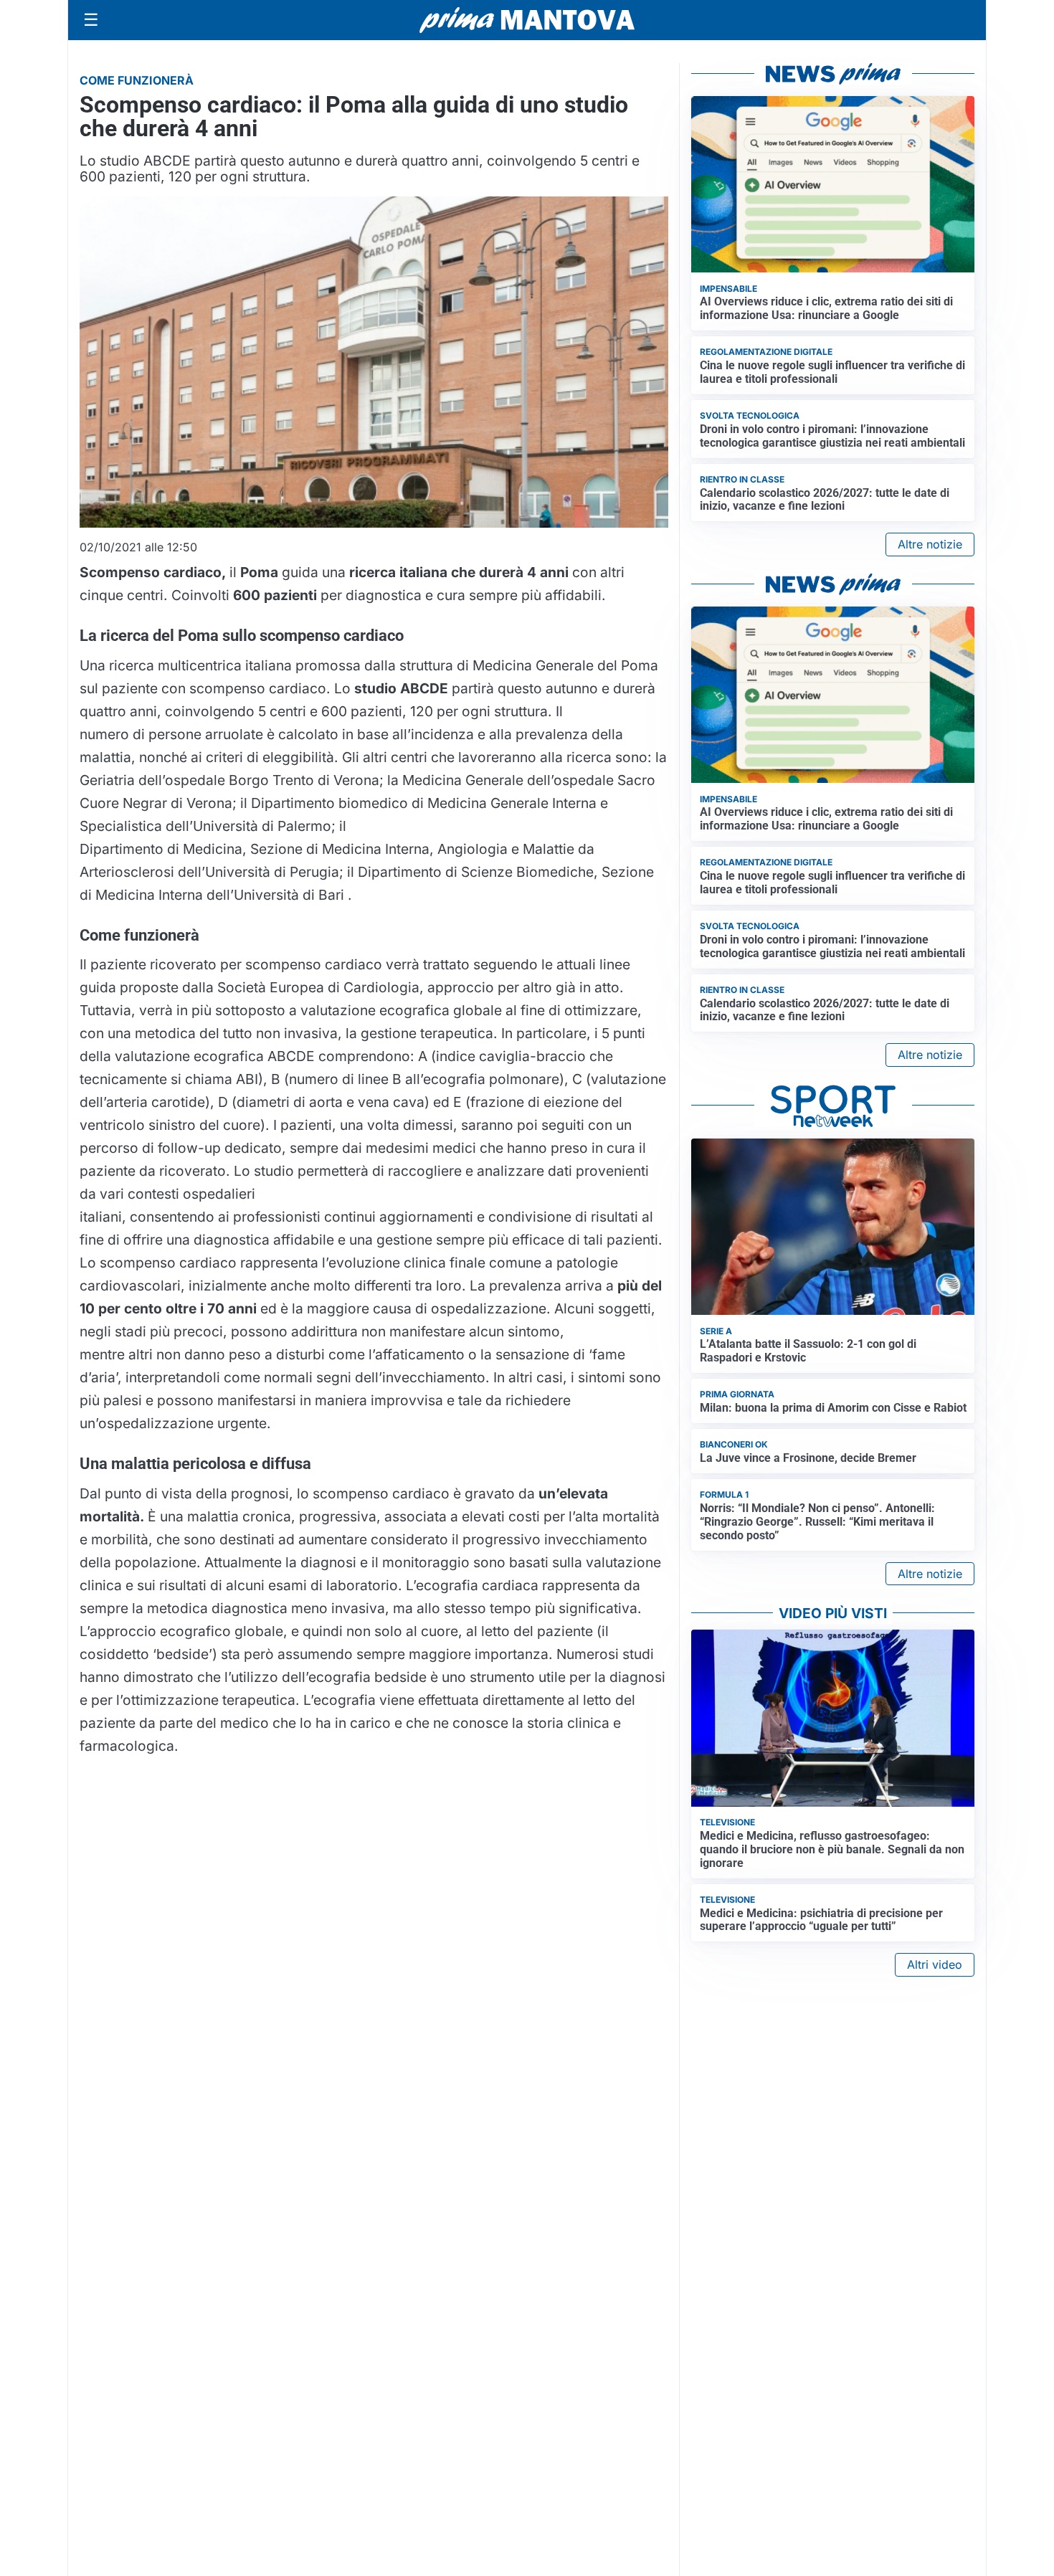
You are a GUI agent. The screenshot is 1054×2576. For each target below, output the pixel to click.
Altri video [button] (935, 1964)
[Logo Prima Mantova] (527, 20)
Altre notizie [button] (930, 544)
